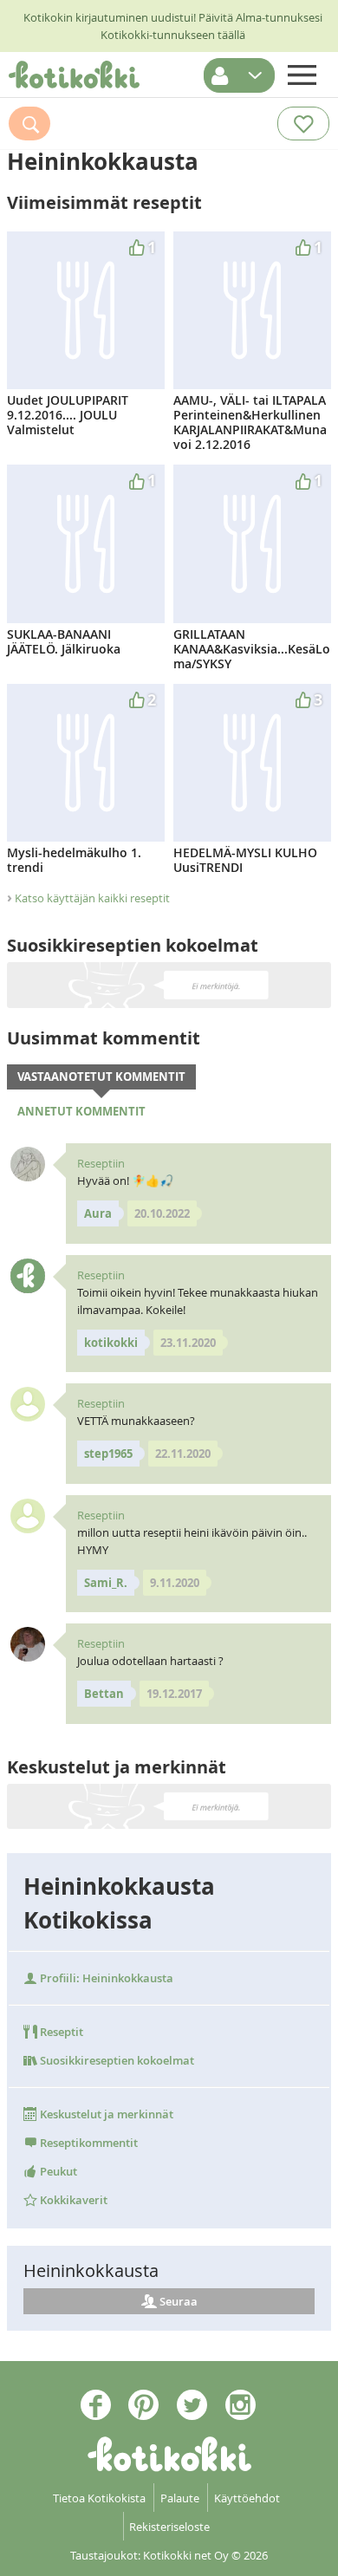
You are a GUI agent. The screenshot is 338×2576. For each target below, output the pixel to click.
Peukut (57, 2171)
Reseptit (60, 2032)
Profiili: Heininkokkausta (105, 1978)
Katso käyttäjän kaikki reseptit (92, 898)
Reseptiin (101, 1163)
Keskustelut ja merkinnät (105, 2114)
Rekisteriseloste (169, 2527)
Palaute (180, 2498)
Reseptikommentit (88, 2143)
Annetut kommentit (81, 1111)
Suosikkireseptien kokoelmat (116, 2060)
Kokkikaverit (72, 2200)
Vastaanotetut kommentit (101, 1077)
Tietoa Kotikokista (99, 2498)
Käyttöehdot (247, 2498)
